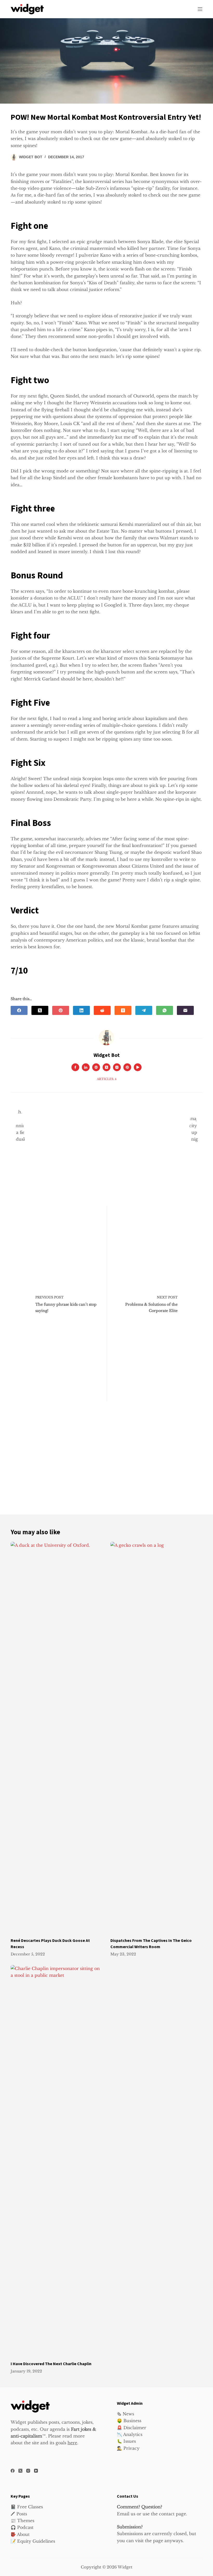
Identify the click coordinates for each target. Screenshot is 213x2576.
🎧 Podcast (22, 2527)
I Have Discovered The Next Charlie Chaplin (51, 2364)
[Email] (185, 1010)
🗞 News (125, 2414)
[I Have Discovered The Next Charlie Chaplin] (57, 2160)
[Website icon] (96, 1067)
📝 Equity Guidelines (33, 2541)
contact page (172, 2514)
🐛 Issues (126, 2441)
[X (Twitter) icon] (106, 1067)
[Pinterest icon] (127, 1067)
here (72, 2443)
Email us (126, 2514)
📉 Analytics (130, 2434)
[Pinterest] (61, 1010)
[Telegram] (144, 1010)
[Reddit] (102, 1010)
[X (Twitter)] (40, 1010)
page (158, 2541)
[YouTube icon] (138, 1067)
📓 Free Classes (27, 2507)
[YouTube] (36, 2471)
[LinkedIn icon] (86, 1067)
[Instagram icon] (117, 1067)
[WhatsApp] (165, 1010)
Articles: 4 (107, 1079)
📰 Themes (22, 2521)
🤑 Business (129, 2421)
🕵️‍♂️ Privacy (128, 2448)
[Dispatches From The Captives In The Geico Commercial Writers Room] (156, 1737)
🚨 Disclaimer (132, 2428)
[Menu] (200, 9)
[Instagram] (28, 2471)
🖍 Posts (19, 2514)
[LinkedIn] (81, 1010)
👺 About (20, 2534)
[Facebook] (19, 1010)
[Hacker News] (123, 1010)
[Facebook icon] (75, 1067)
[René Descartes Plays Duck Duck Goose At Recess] (57, 1737)
